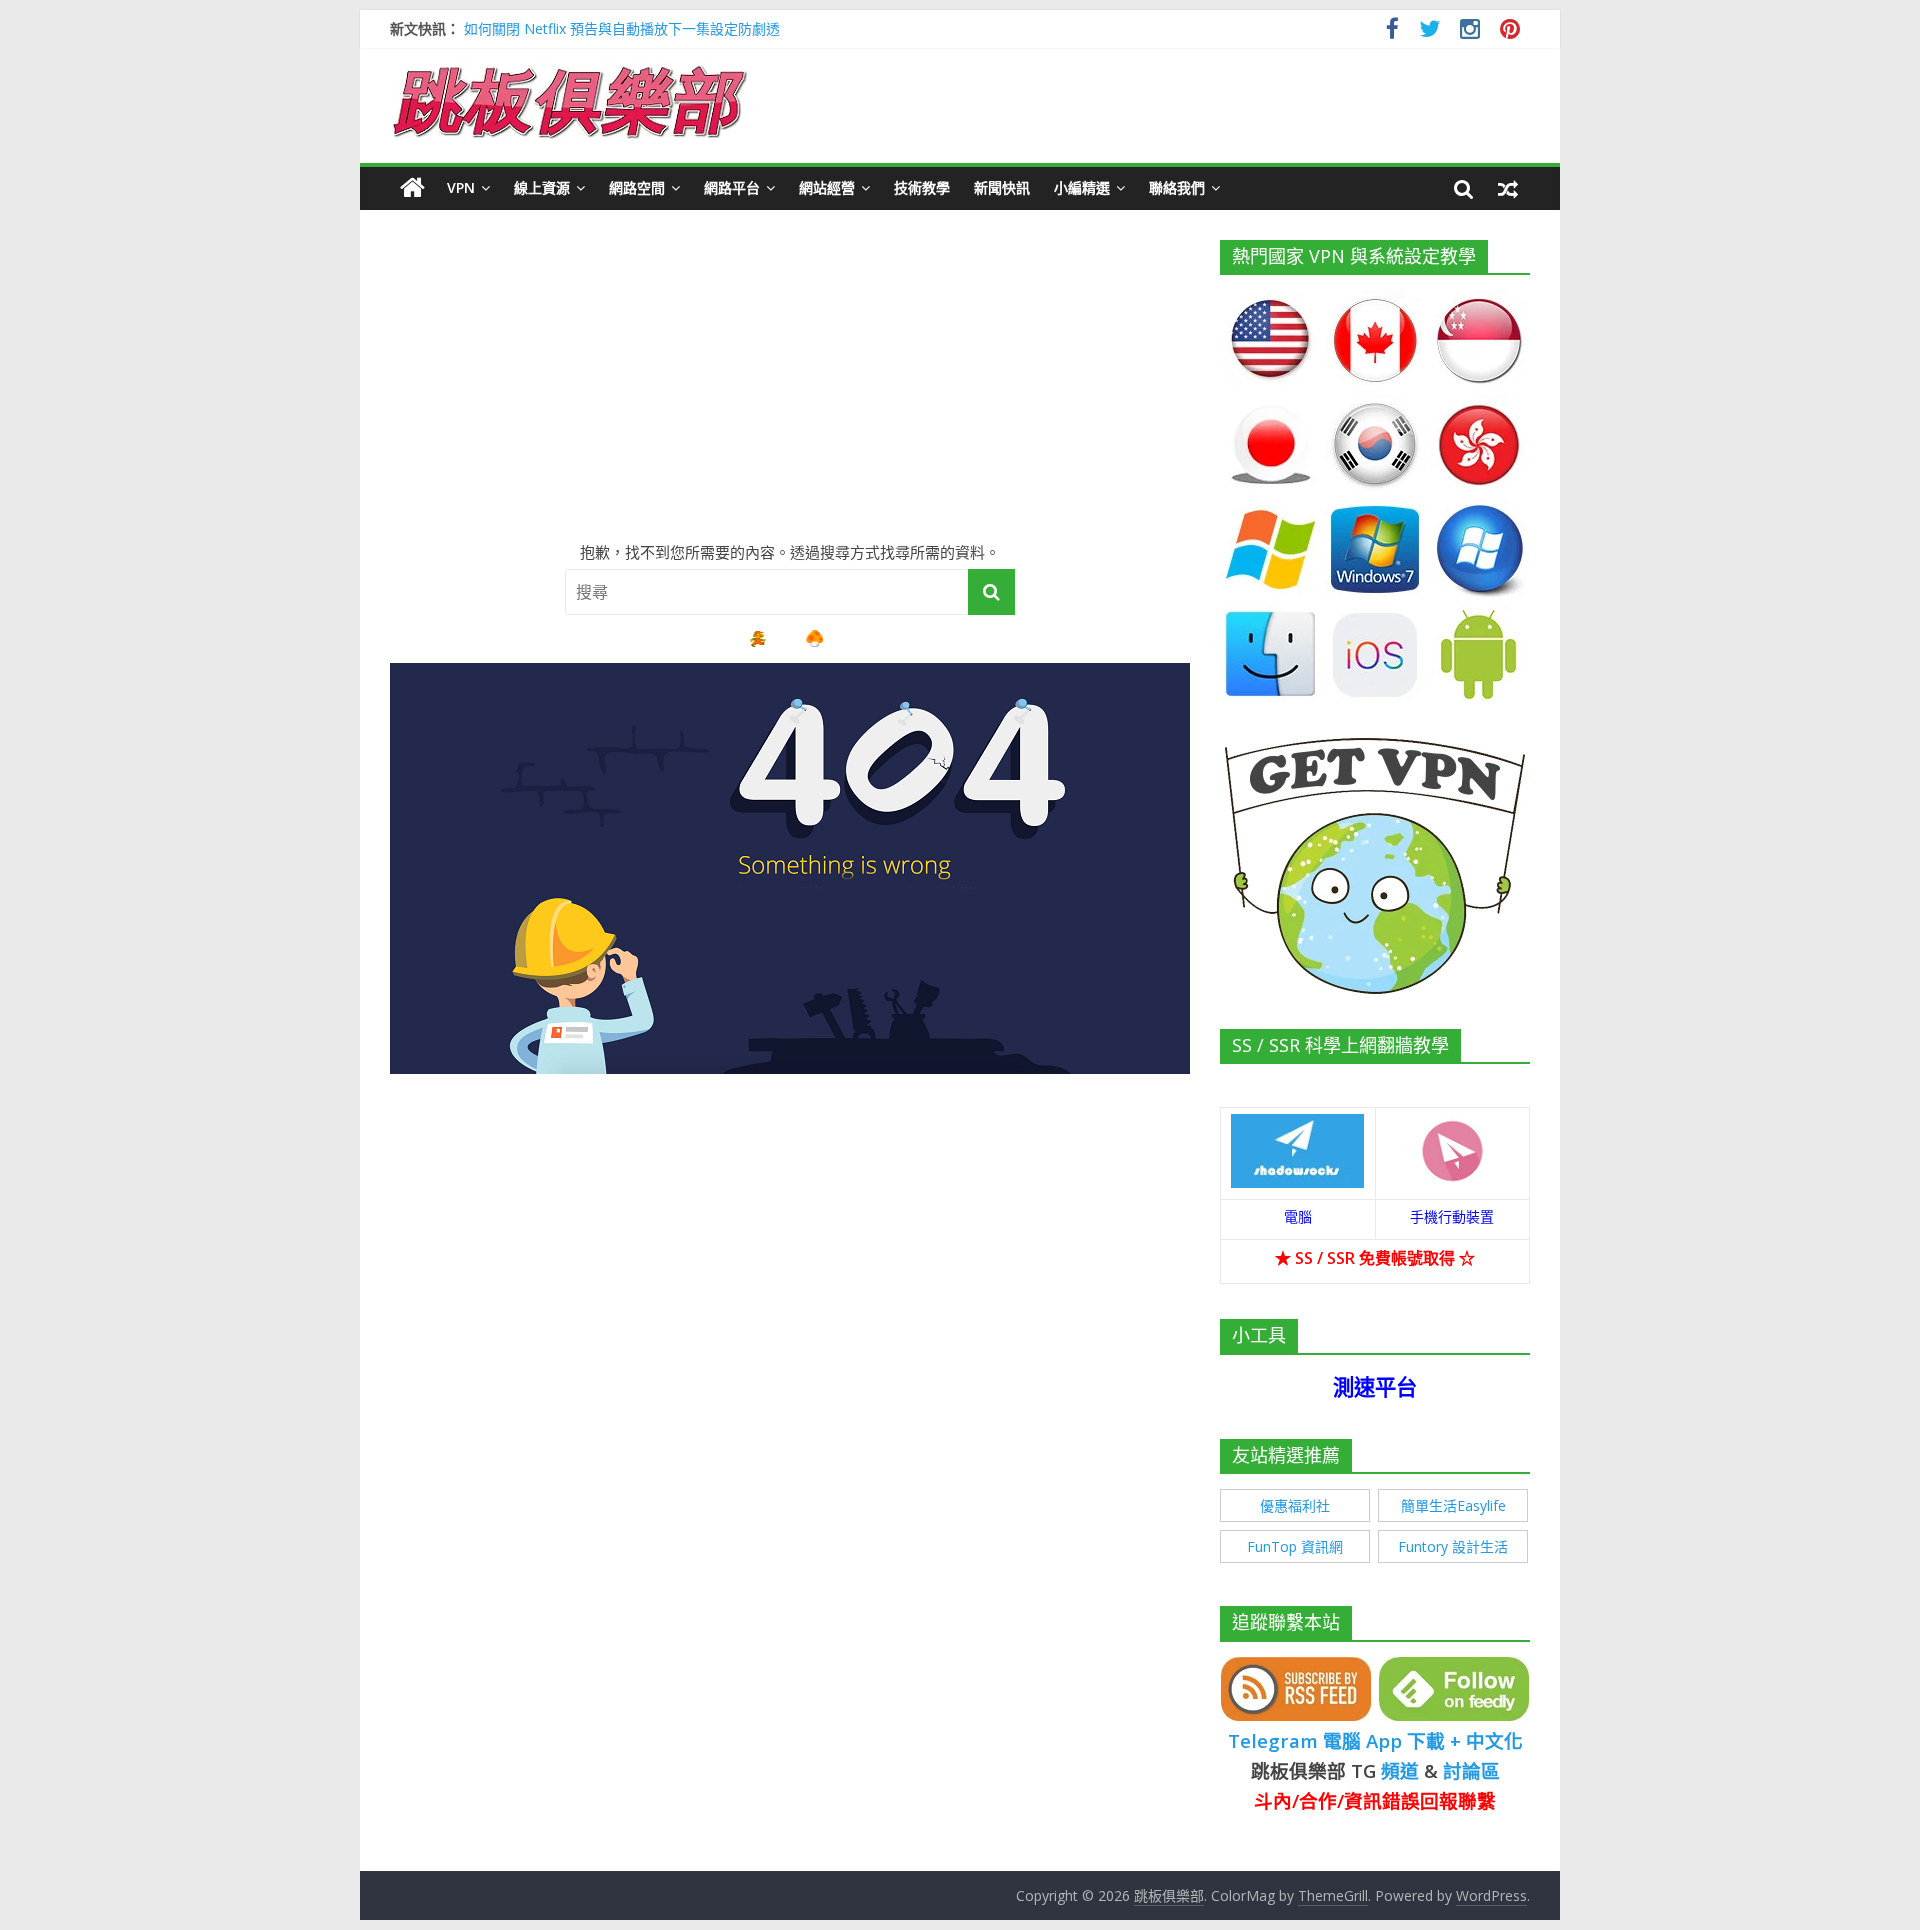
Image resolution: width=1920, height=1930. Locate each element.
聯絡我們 (1177, 187)
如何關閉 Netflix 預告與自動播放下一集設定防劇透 (622, 28)
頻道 (1400, 1770)
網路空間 (637, 187)
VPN (461, 187)
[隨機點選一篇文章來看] (1508, 188)
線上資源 (542, 187)
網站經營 (827, 187)
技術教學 (922, 187)
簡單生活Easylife (1453, 1505)
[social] (1392, 31)
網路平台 (732, 187)
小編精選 (1082, 187)
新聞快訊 (1002, 187)
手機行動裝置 (1452, 1216)
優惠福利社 (1295, 1505)
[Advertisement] (790, 380)
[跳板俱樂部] (570, 70)
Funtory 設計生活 (1453, 1546)
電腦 (1298, 1216)
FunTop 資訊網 (1295, 1546)
